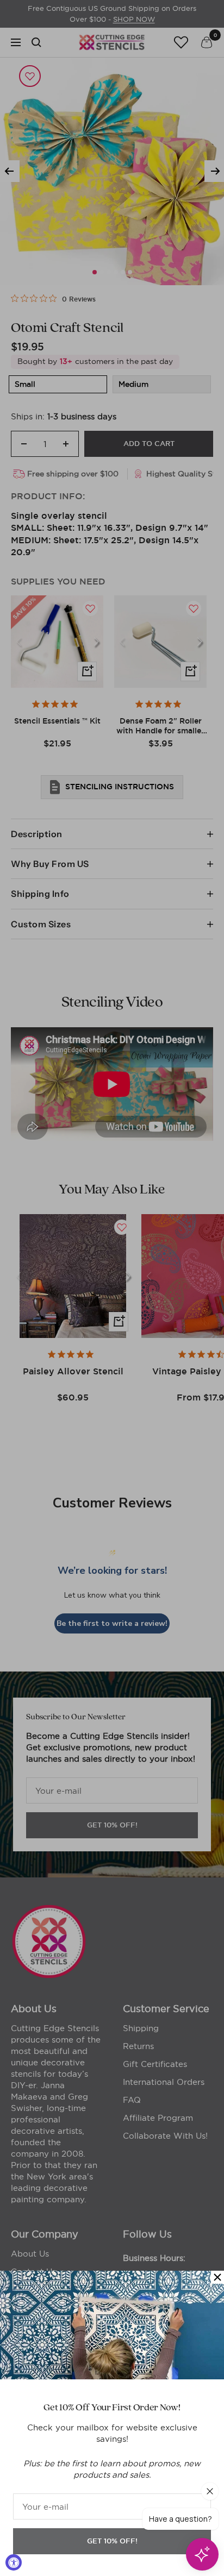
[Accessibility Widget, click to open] (14, 2562)
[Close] (217, 2277)
